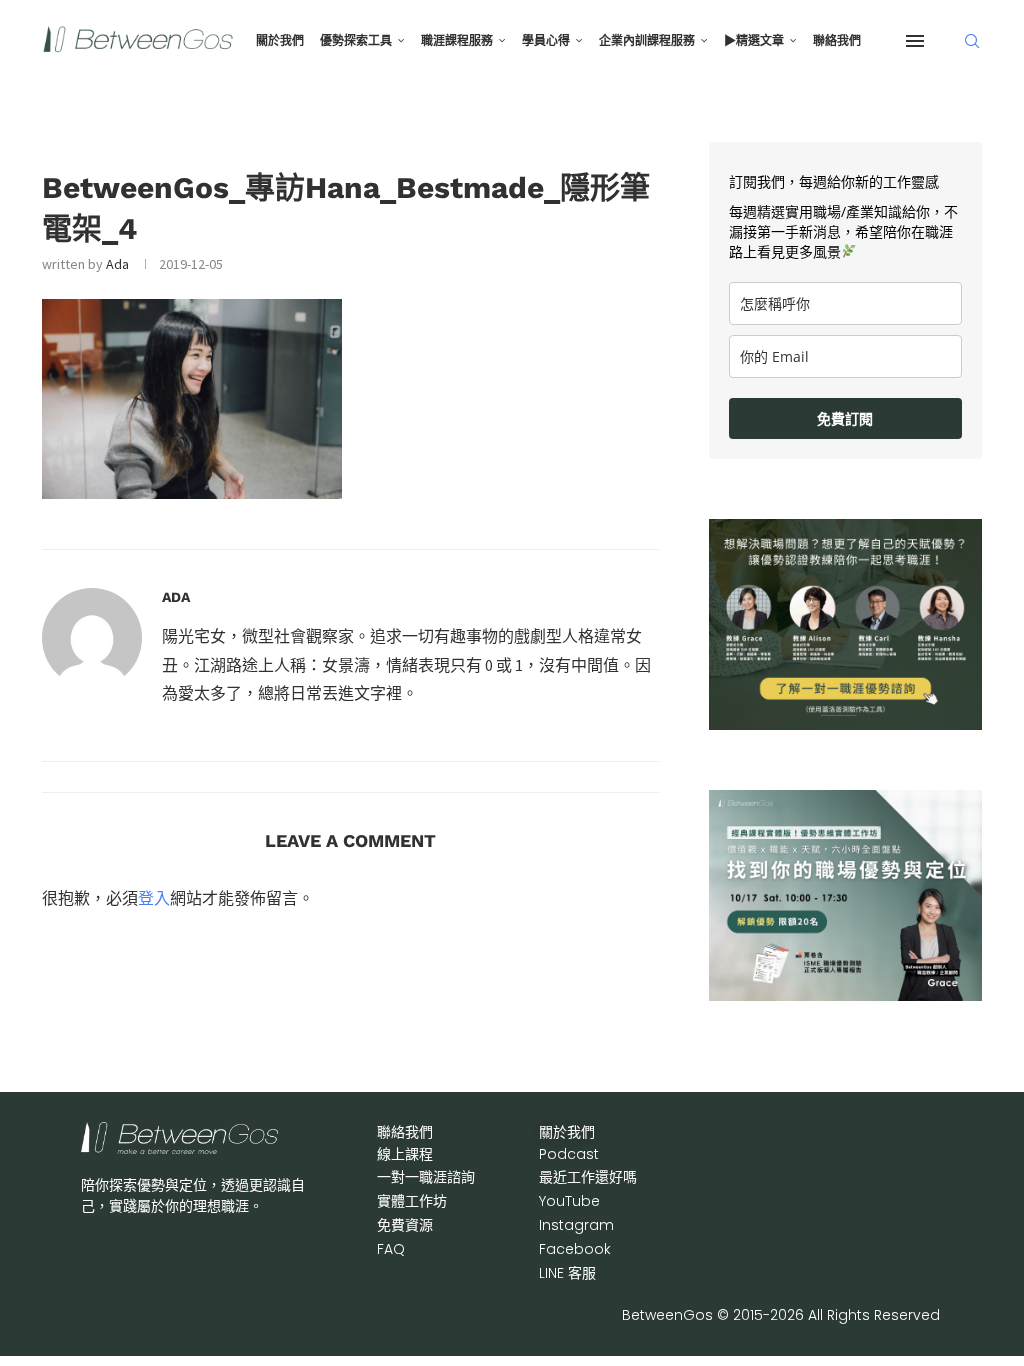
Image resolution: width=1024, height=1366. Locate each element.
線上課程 (405, 1154)
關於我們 (280, 41)
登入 (154, 898)
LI (567, 1273)
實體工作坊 (412, 1201)
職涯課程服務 (457, 41)
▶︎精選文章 (754, 41)
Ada (117, 264)
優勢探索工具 (356, 41)
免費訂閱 (845, 418)
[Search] (972, 41)
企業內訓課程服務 (647, 41)
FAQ (391, 1249)
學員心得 (546, 41)
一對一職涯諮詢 (426, 1177)
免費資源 (405, 1225)
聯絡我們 (837, 41)
